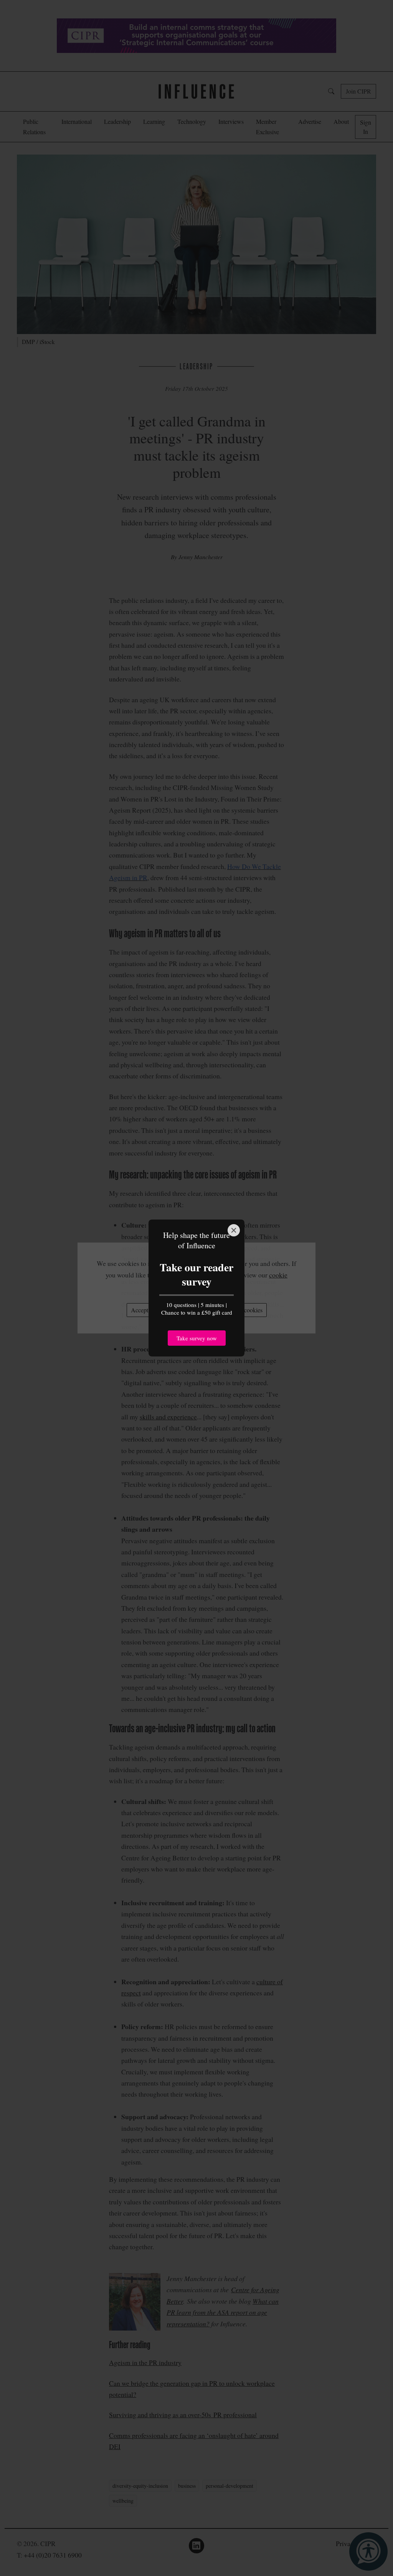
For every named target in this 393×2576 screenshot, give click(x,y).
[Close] (234, 1230)
